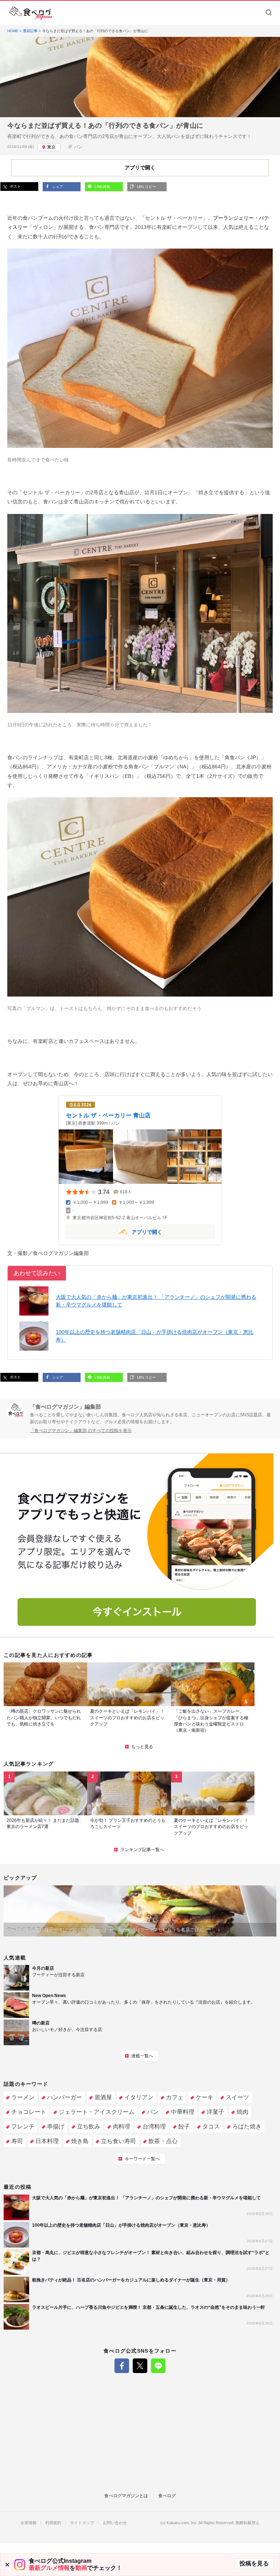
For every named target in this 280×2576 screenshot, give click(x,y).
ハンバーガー (65, 2097)
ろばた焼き (247, 2126)
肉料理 (121, 2126)
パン (78, 147)
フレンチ (23, 2126)
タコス (211, 2126)
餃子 (184, 2126)
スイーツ (237, 2097)
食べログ (167, 2496)
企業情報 (28, 2523)
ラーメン (23, 2097)
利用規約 (53, 2523)
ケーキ (205, 2097)
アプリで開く (114, 1231)
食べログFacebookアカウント (122, 2366)
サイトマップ (82, 2523)
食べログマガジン (31, 13)
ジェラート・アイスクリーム (97, 2112)
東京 (51, 147)
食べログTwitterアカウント (140, 2366)
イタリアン (139, 2097)
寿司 (17, 2141)
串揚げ (56, 2126)
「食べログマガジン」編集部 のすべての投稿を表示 (81, 1431)
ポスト (15, 186)
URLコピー (146, 187)
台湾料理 (154, 2126)
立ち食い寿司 (118, 2141)
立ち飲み (89, 2126)
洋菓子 (215, 2112)
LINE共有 (102, 187)
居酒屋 (103, 2097)
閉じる (7, 2565)
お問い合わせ (115, 2523)
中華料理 (183, 2112)
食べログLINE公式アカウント (158, 2366)
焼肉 (242, 2112)
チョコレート (29, 2112)
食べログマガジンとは (126, 2496)
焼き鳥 (80, 2141)
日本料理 (47, 2141)
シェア (57, 187)
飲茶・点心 (163, 2141)
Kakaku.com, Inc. (182, 2523)
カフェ (175, 2097)
